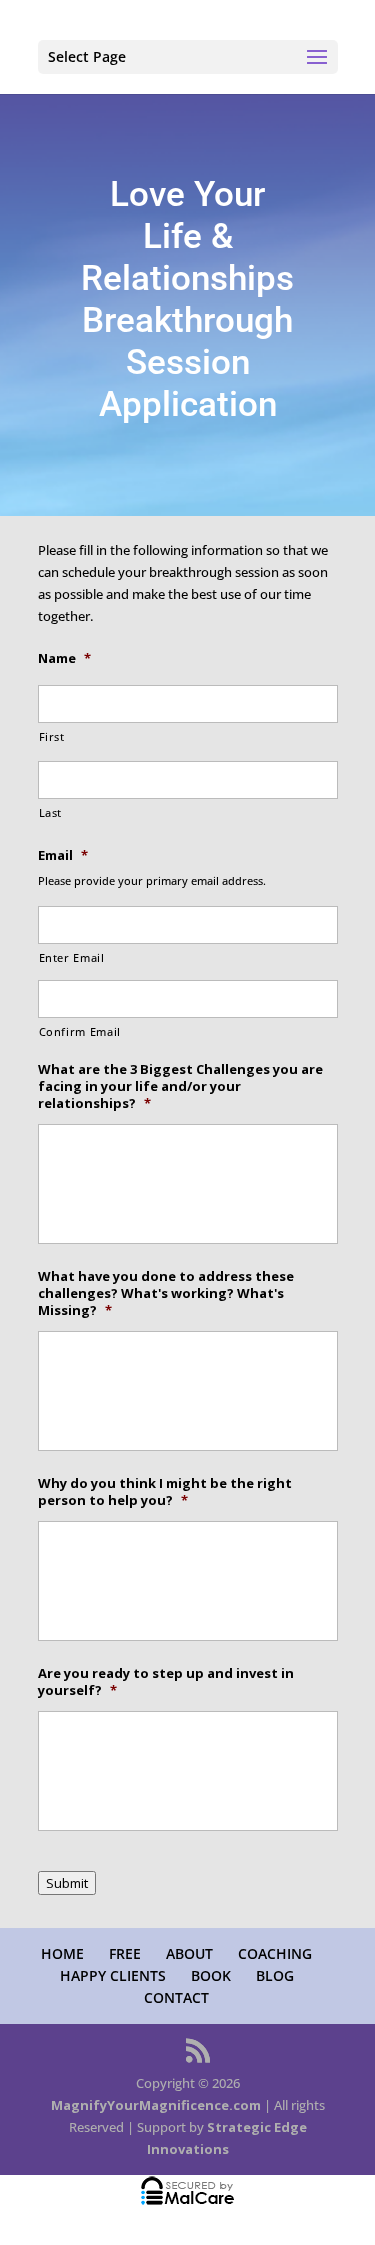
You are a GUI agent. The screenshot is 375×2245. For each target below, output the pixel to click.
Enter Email (72, 958)
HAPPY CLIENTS (113, 1975)
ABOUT (189, 1953)
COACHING (275, 1953)
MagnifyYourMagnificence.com (156, 2105)
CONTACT (176, 1997)
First (52, 737)
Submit (67, 1883)
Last (51, 813)
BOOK (211, 1975)
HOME (62, 1953)
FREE (125, 1953)
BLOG (275, 1975)
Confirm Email (80, 1032)
